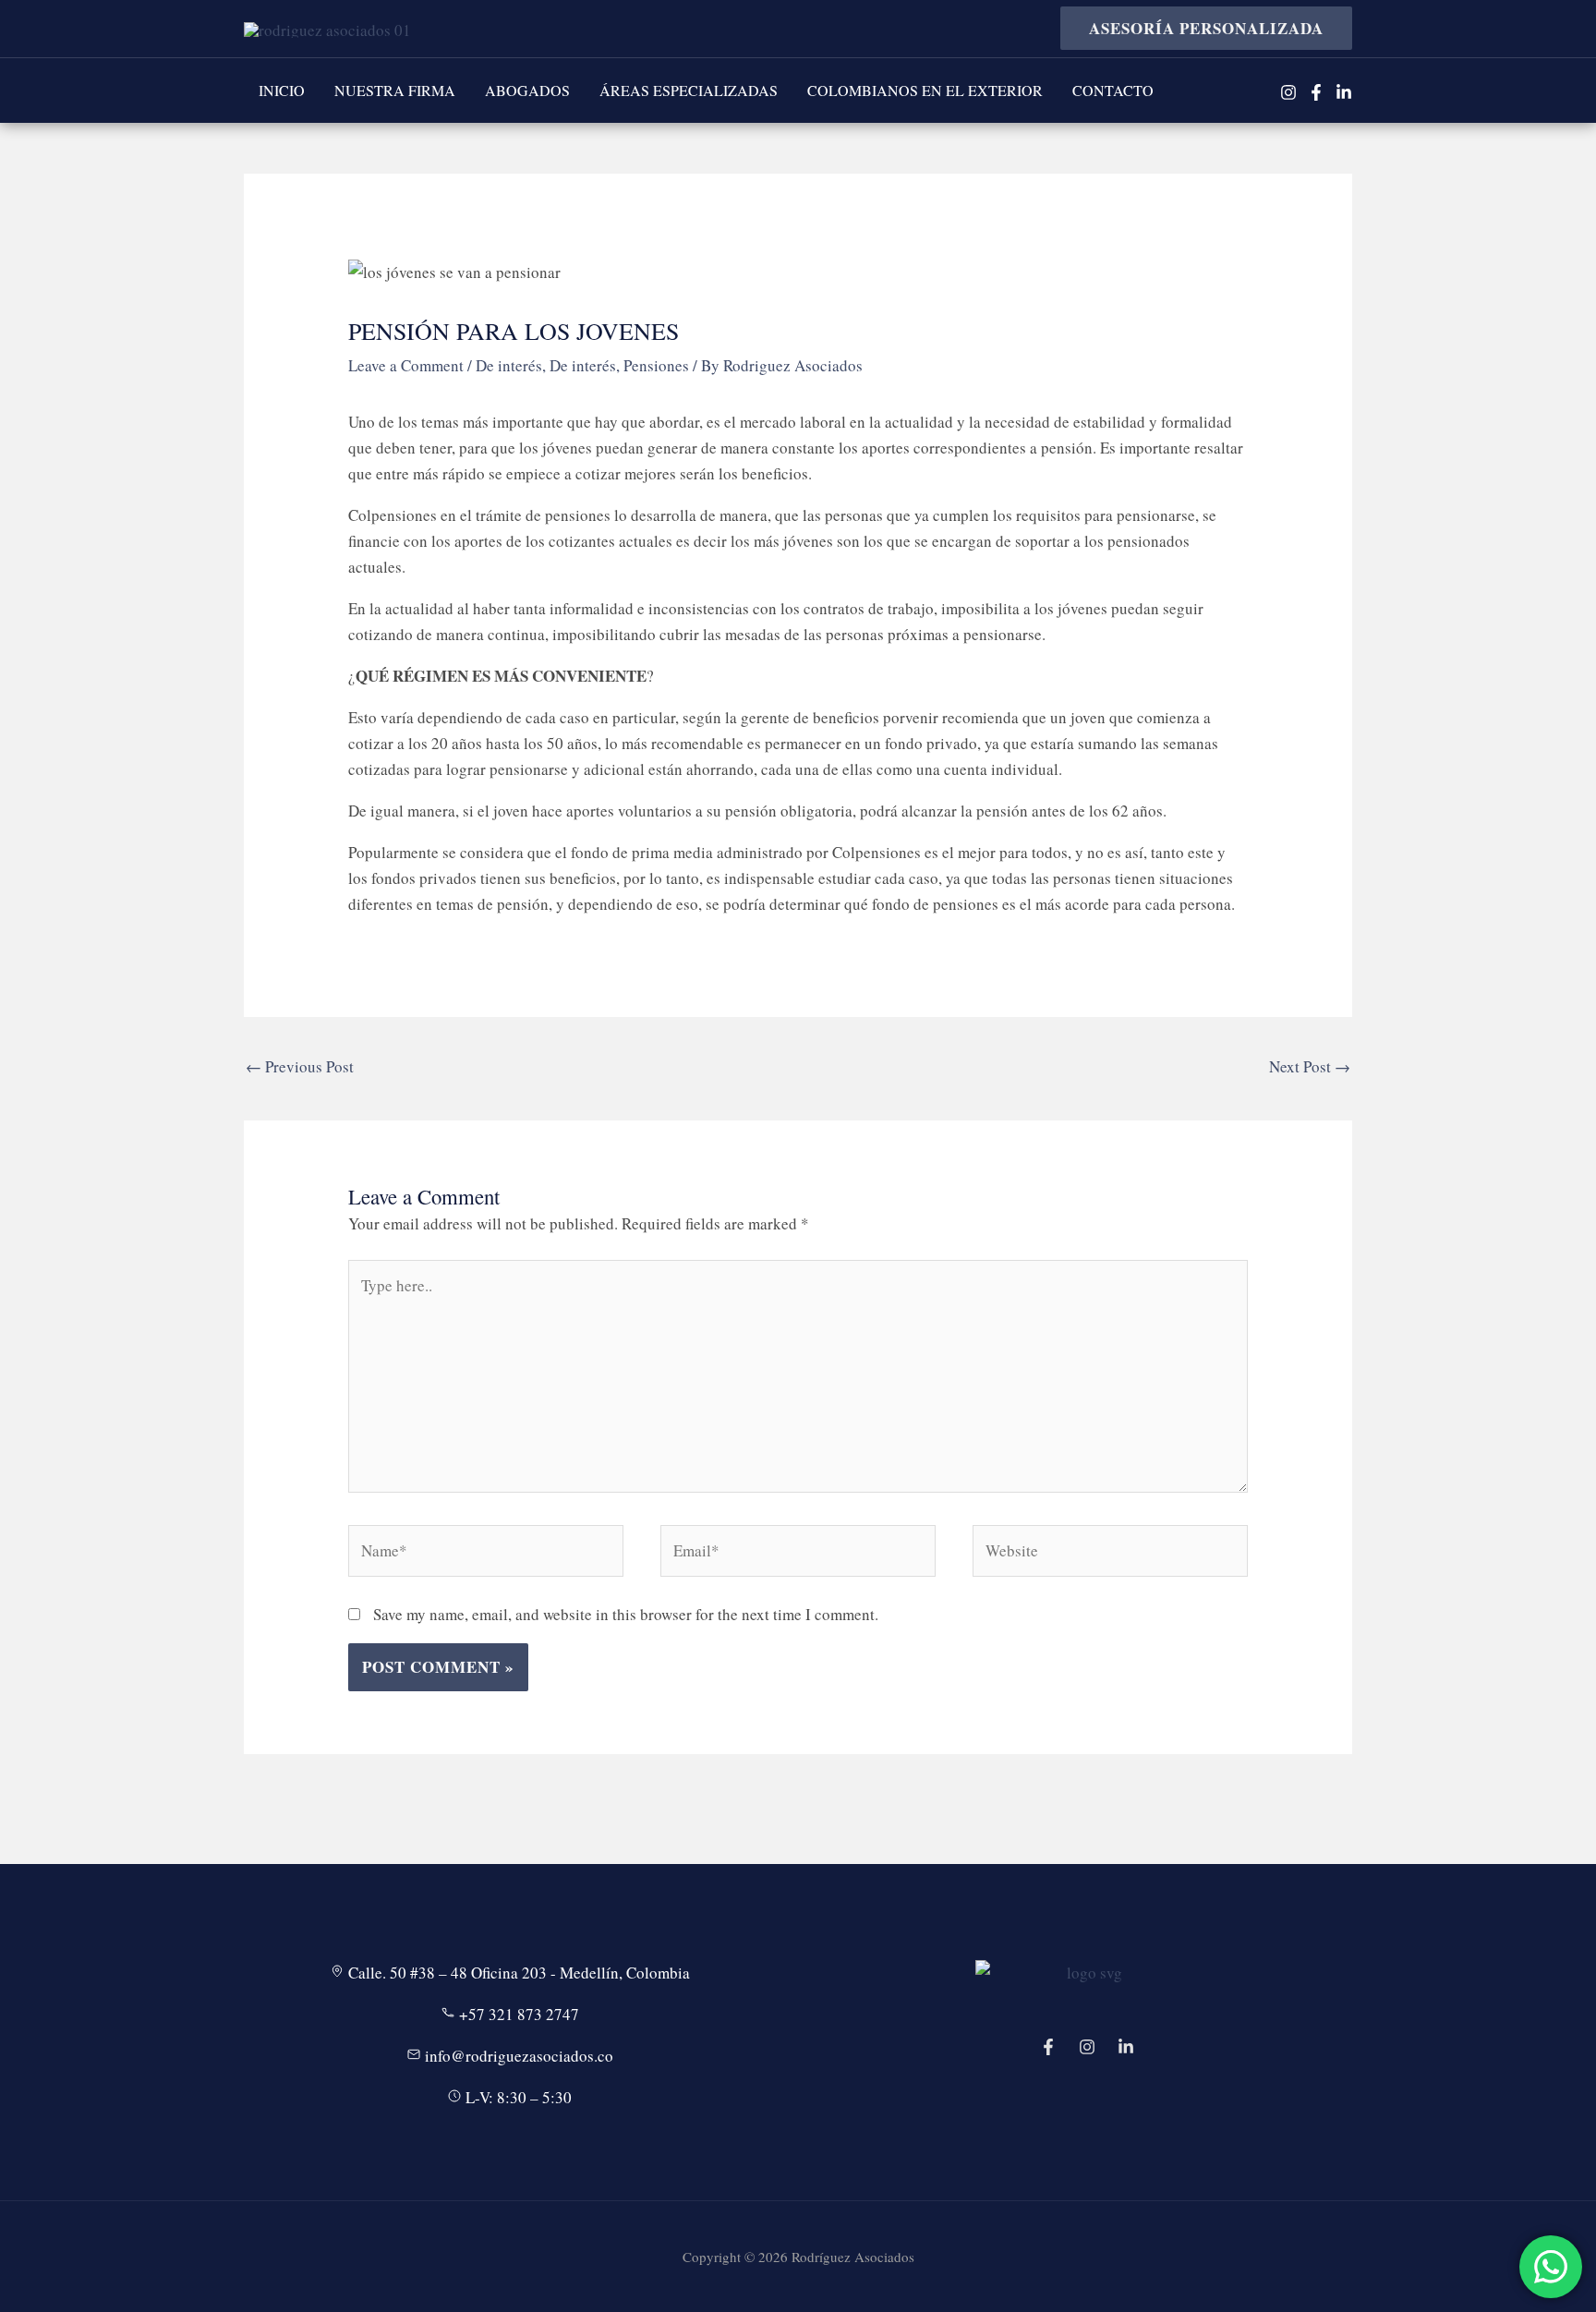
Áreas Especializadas (689, 90)
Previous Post (300, 1066)
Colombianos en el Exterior (925, 90)
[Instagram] (1288, 92)
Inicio (282, 90)
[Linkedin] (1344, 92)
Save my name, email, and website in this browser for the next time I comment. (626, 1614)
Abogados (527, 90)
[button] (1199, 28)
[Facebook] (1316, 92)
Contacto (1113, 90)
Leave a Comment (406, 365)
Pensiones (656, 365)
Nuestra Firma (395, 90)
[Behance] (1126, 2047)
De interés (509, 365)
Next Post (1310, 1066)
